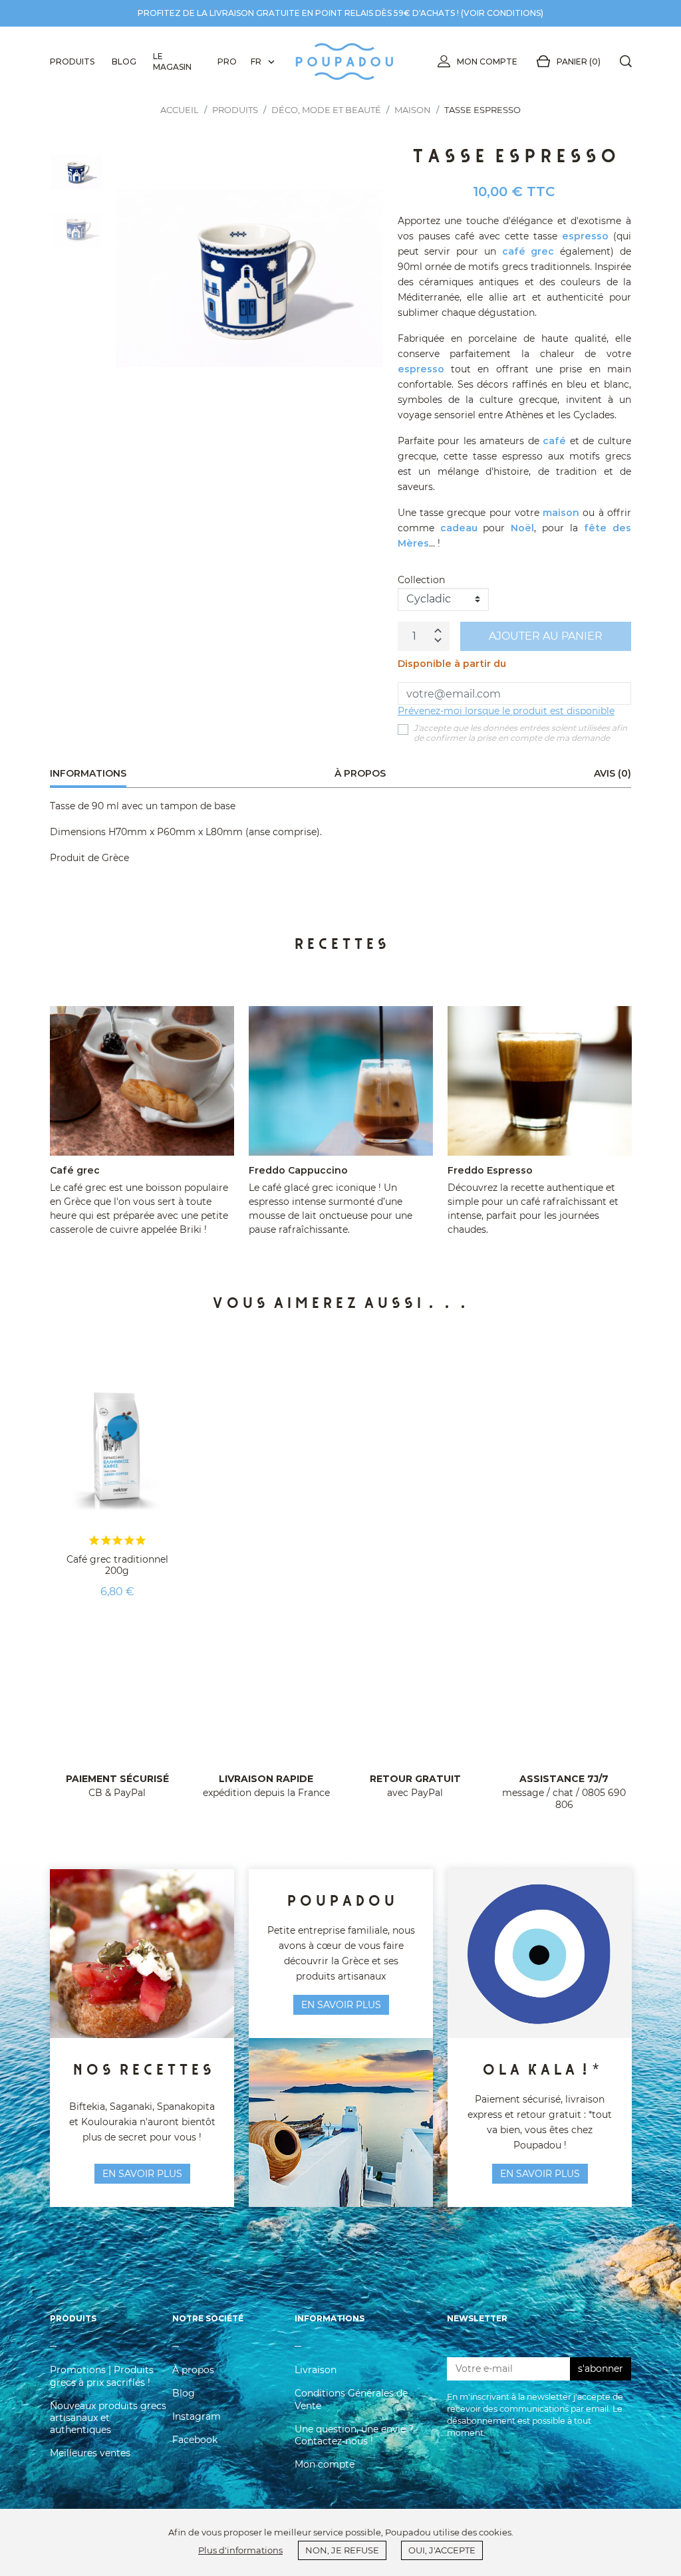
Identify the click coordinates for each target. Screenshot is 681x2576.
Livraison (316, 2370)
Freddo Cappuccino (298, 1170)
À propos (193, 2370)
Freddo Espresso (490, 1170)
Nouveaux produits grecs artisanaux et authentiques (108, 2418)
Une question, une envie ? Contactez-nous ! (354, 2435)
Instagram (197, 2416)
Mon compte (487, 62)
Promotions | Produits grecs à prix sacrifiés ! (102, 2376)
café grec (528, 251)
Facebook (195, 2440)
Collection (421, 580)
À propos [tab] (360, 773)
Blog (184, 2393)
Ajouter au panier (546, 636)
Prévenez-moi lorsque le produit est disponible (506, 711)
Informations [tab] (88, 773)
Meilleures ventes (90, 2453)
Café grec (75, 1170)
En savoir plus (540, 2174)
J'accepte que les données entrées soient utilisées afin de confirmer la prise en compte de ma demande (520, 733)
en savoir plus (142, 2174)
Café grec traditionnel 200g (117, 1565)
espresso (585, 236)
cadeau (459, 528)
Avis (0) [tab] (613, 773)
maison (561, 513)
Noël (522, 528)
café (554, 441)
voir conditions (502, 13)
